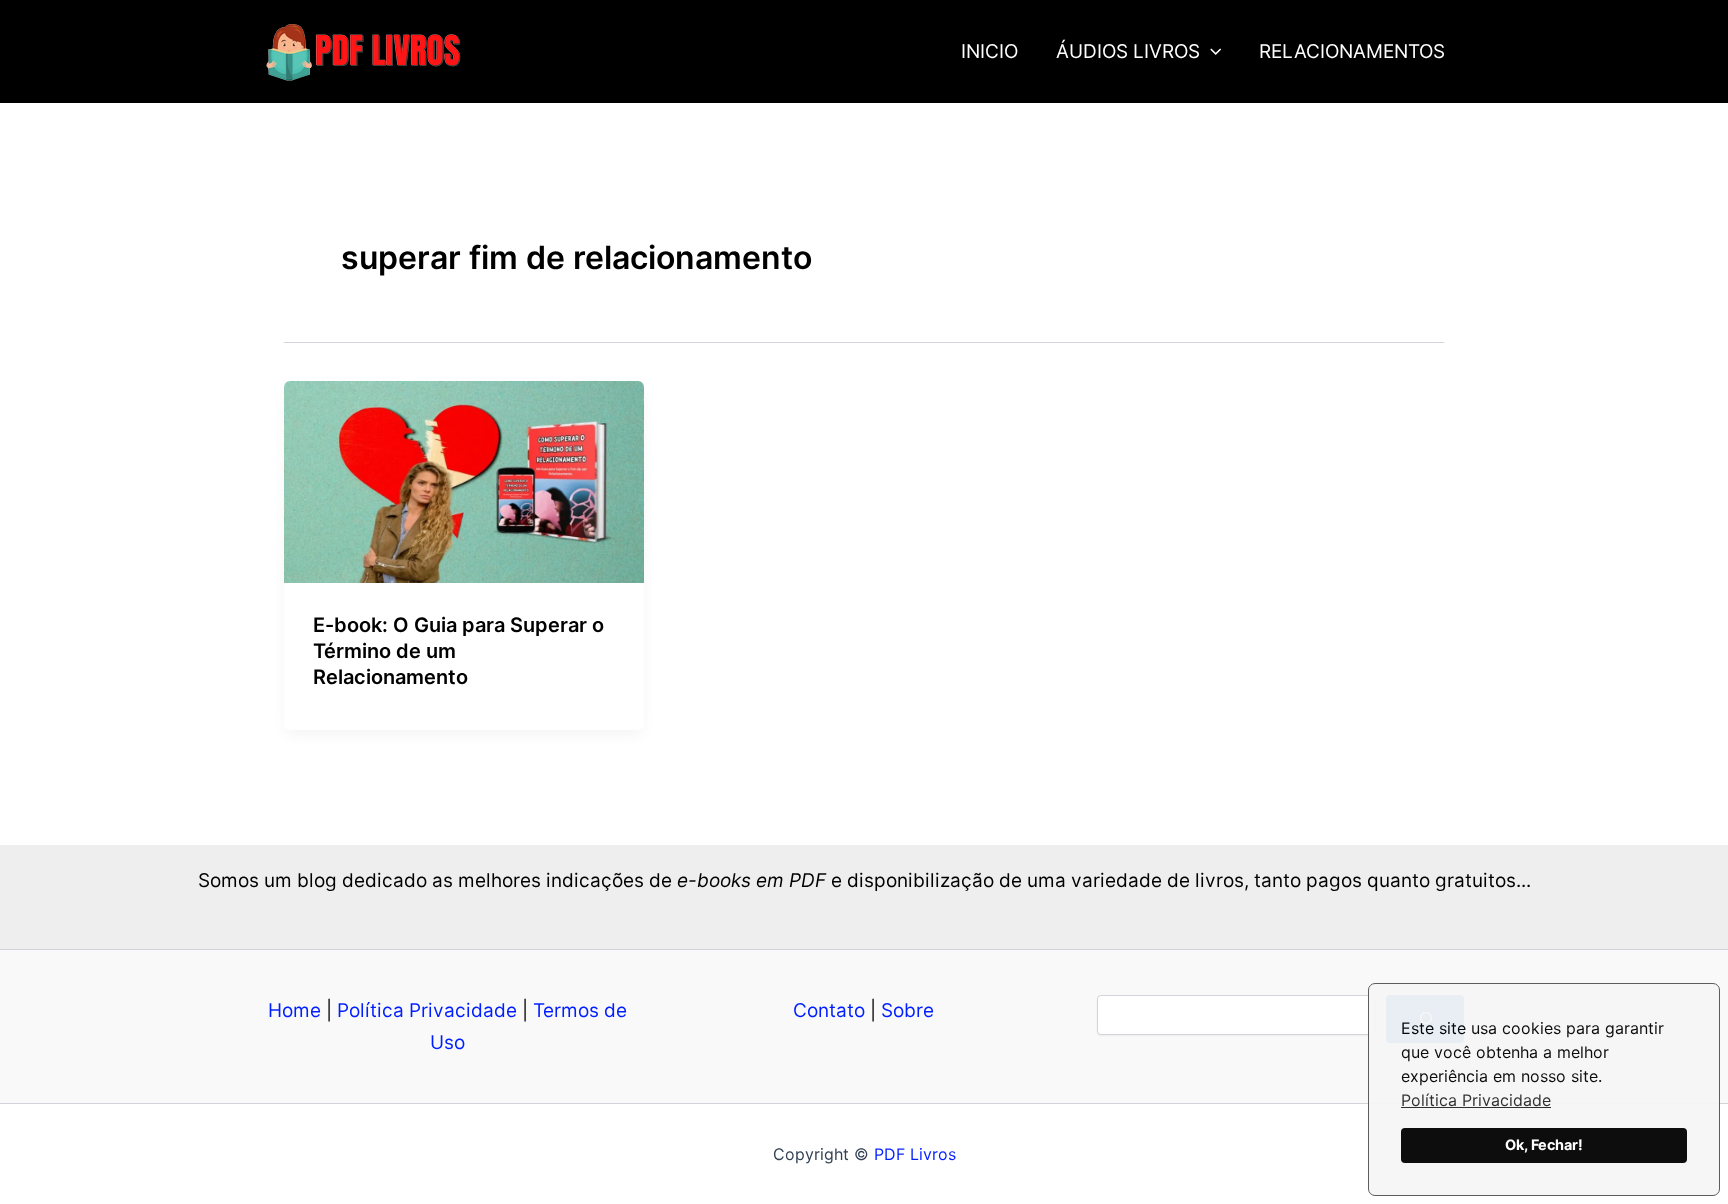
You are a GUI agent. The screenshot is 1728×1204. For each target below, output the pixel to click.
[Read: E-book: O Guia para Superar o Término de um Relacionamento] (464, 480)
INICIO (989, 51)
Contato (829, 1010)
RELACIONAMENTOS (1352, 51)
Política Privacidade (1476, 1100)
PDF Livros (915, 1154)
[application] (1210, 52)
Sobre (907, 1010)
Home (294, 1010)
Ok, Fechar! (1544, 1144)
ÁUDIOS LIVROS (1128, 51)
